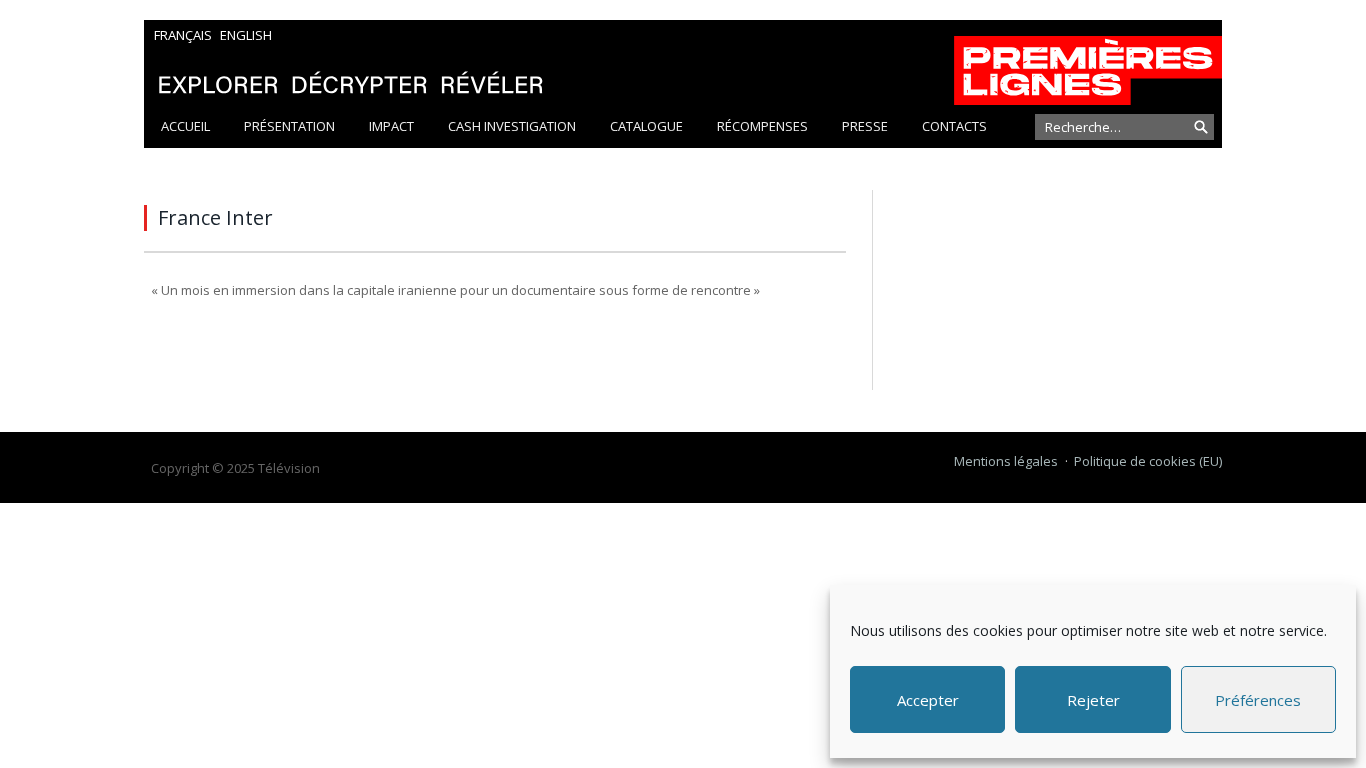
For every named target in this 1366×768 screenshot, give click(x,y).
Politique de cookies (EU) (1148, 461)
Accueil (185, 126)
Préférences (1258, 700)
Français (183, 35)
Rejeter (1093, 700)
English (246, 35)
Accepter (928, 700)
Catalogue (646, 126)
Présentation (289, 126)
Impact (391, 126)
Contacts (954, 126)
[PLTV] (683, 62)
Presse (865, 126)
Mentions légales (1006, 461)
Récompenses (762, 126)
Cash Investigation (512, 126)
